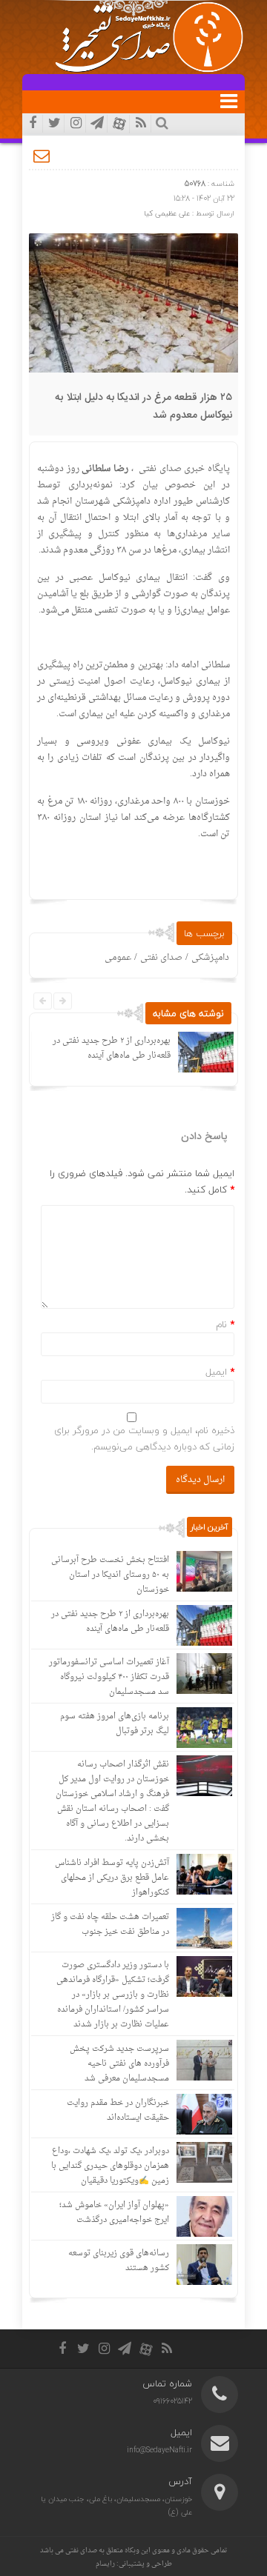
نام (221, 1324)
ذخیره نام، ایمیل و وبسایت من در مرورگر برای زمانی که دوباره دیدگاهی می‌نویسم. (144, 1438)
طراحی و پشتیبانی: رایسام (134, 2564)
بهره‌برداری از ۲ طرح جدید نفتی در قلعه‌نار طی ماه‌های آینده (112, 1048)
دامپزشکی (210, 958)
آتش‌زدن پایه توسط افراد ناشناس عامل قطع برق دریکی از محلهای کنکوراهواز (112, 1878)
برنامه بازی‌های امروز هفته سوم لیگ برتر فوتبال (115, 1724)
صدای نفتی (161, 958)
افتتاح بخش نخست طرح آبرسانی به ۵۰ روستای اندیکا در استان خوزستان (110, 1575)
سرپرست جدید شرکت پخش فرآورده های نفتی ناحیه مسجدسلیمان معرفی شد (119, 2064)
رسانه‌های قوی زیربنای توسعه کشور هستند (119, 2261)
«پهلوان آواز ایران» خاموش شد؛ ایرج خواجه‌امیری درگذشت (114, 2213)
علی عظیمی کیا (167, 213)
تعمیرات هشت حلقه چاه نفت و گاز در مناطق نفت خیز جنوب (110, 1925)
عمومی (118, 958)
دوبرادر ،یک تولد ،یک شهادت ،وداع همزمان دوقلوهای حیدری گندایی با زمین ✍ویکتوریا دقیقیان (110, 2166)
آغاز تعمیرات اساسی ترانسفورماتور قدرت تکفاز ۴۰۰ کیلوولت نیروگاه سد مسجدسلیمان (109, 1677)
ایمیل (216, 1372)
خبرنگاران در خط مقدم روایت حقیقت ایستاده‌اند (118, 2110)
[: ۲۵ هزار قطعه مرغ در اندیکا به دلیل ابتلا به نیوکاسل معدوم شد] (42, 156)
